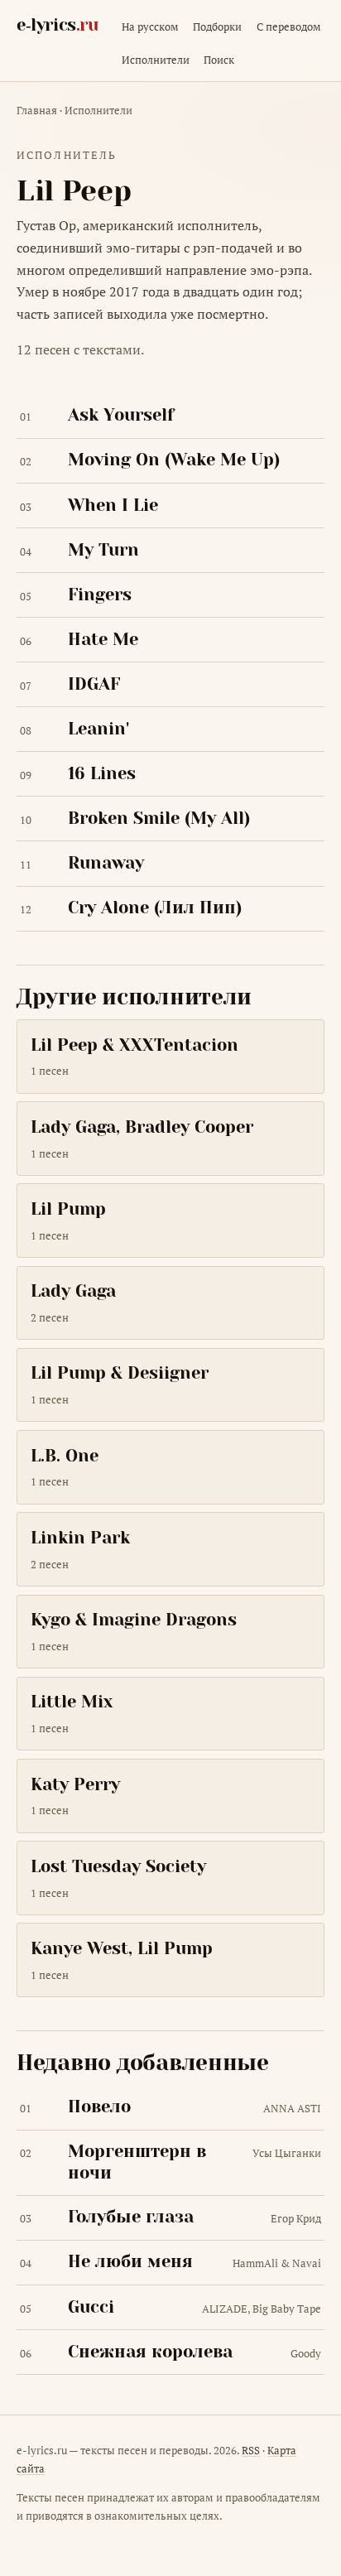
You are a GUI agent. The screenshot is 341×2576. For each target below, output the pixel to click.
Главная (37, 110)
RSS (251, 2450)
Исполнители (156, 60)
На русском (150, 26)
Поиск (219, 60)
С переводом (289, 26)
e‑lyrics (58, 25)
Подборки (217, 26)
